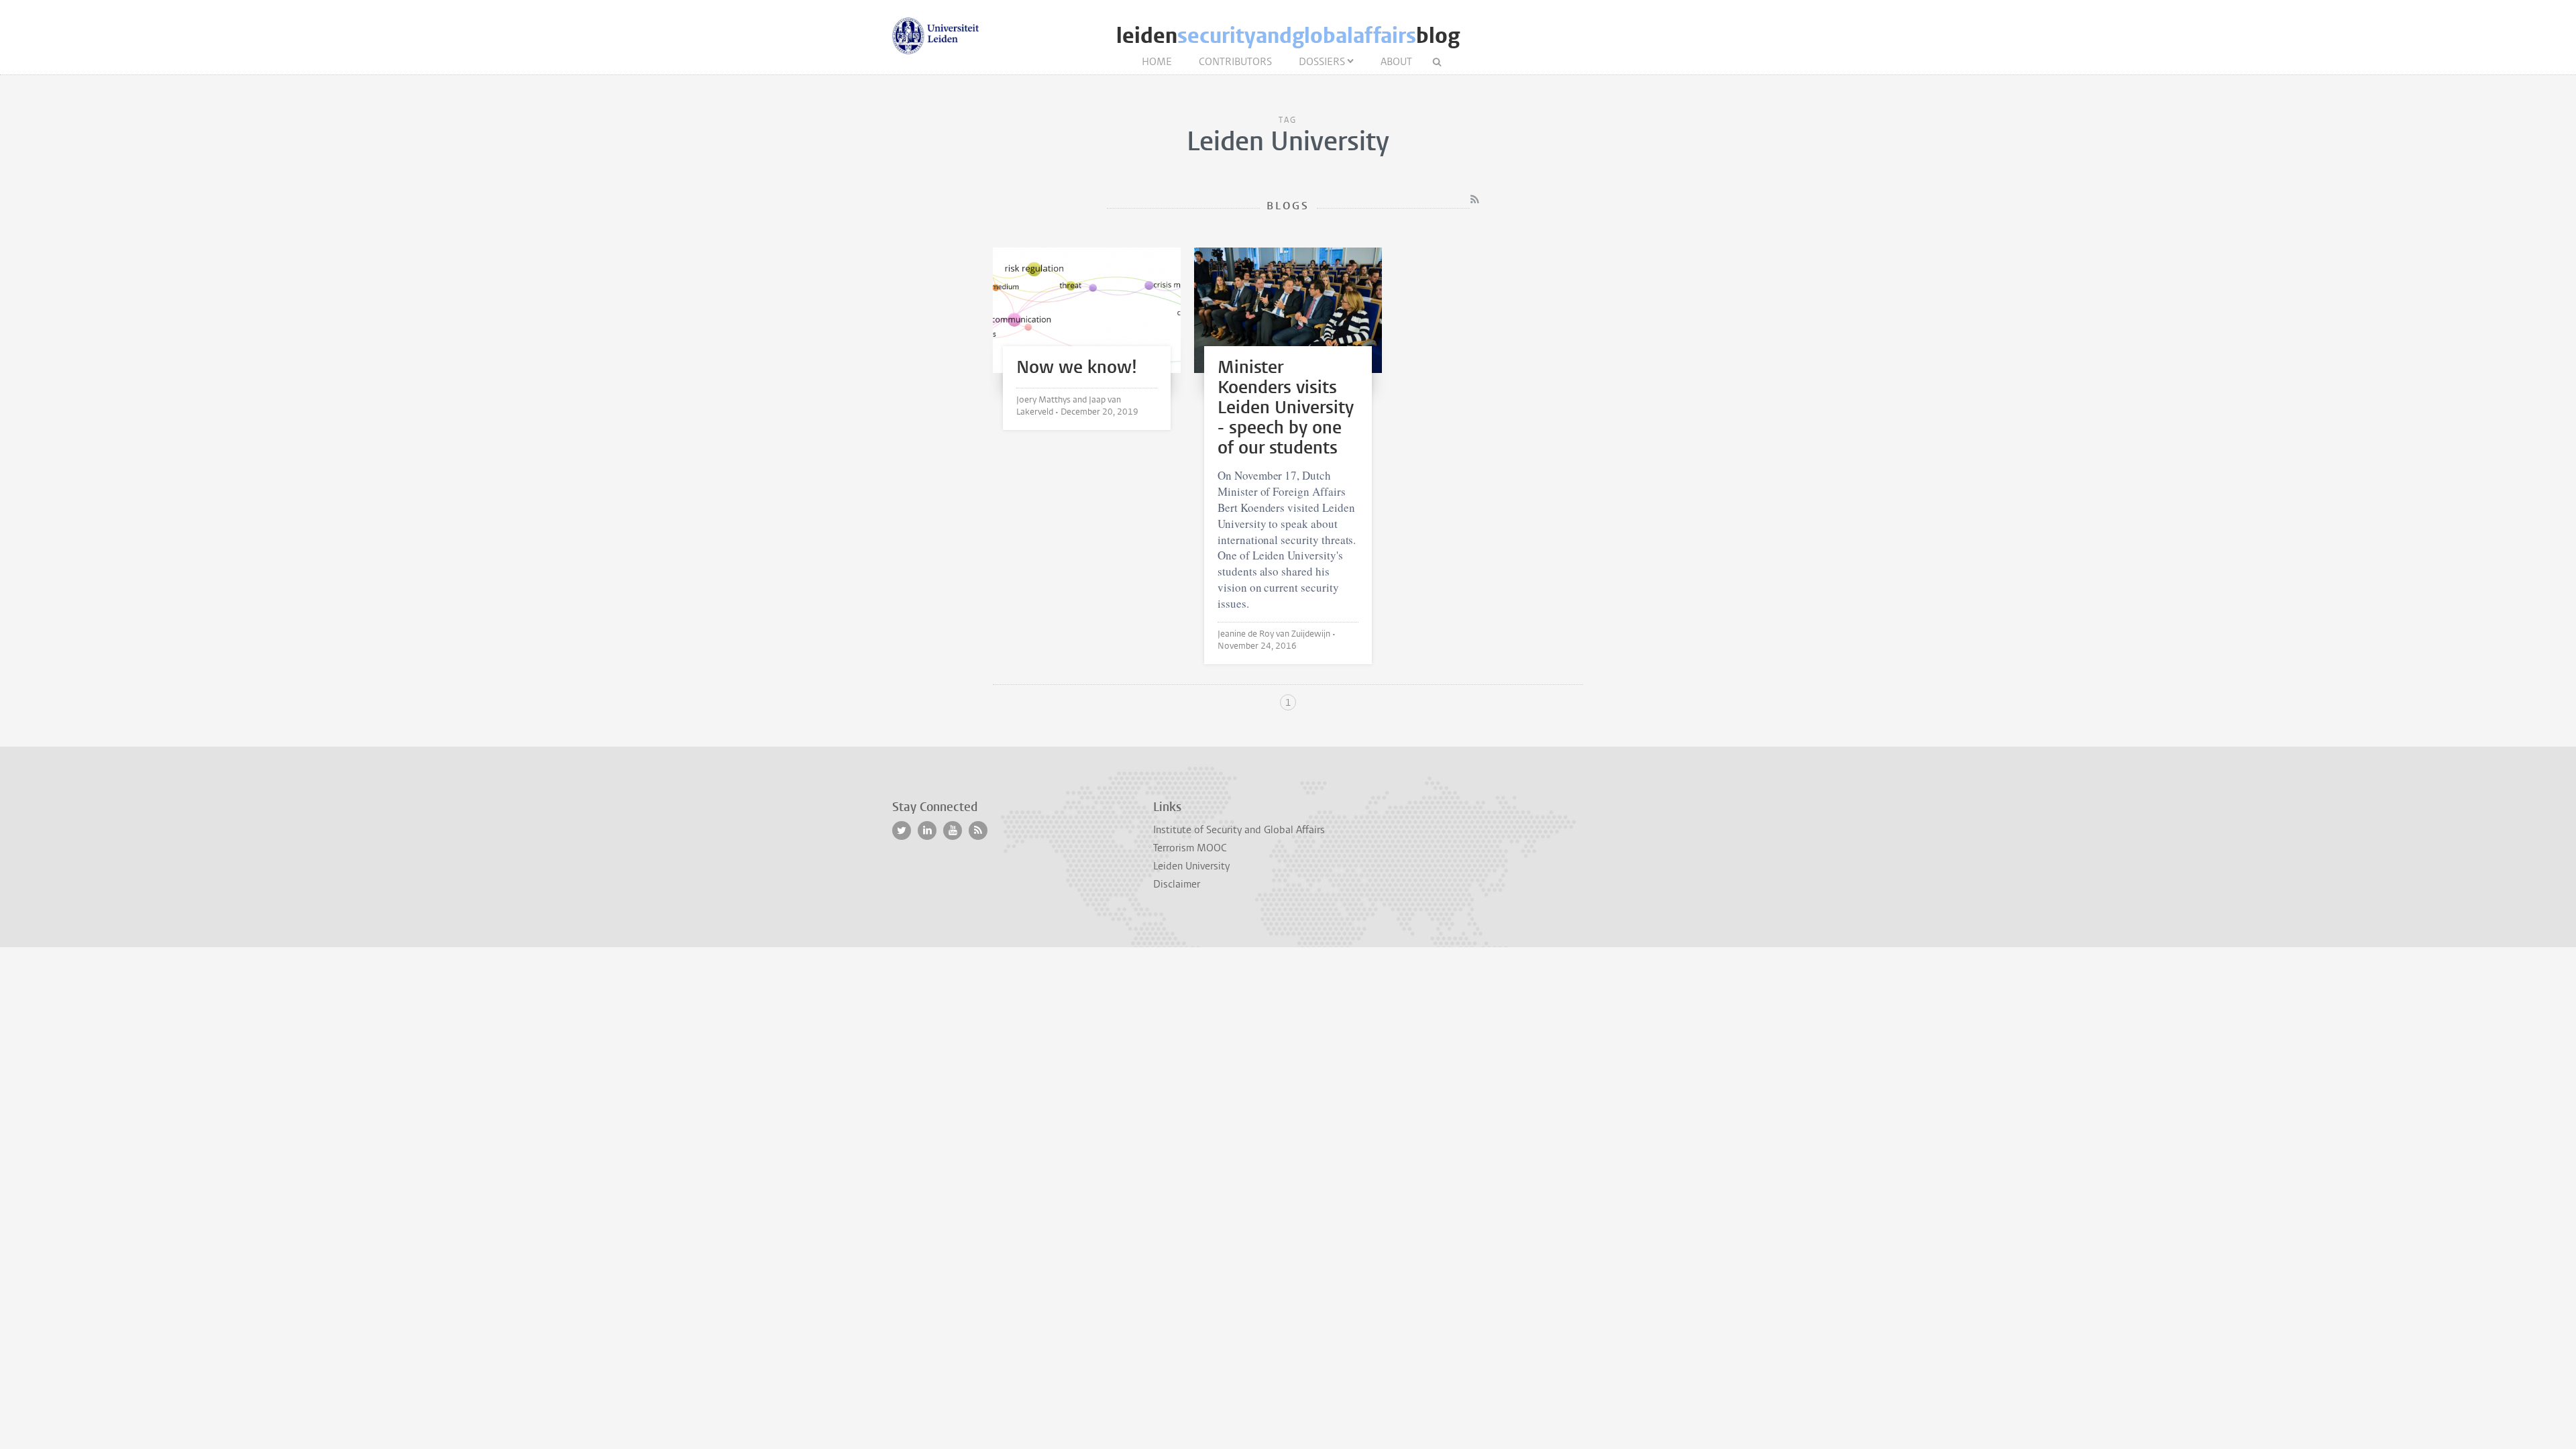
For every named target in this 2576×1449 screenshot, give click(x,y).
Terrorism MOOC (1190, 848)
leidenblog (1288, 36)
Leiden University (1191, 866)
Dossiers (1322, 62)
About (1396, 62)
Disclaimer (1177, 884)
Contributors (1235, 62)
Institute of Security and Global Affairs (1239, 830)
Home (1157, 62)
